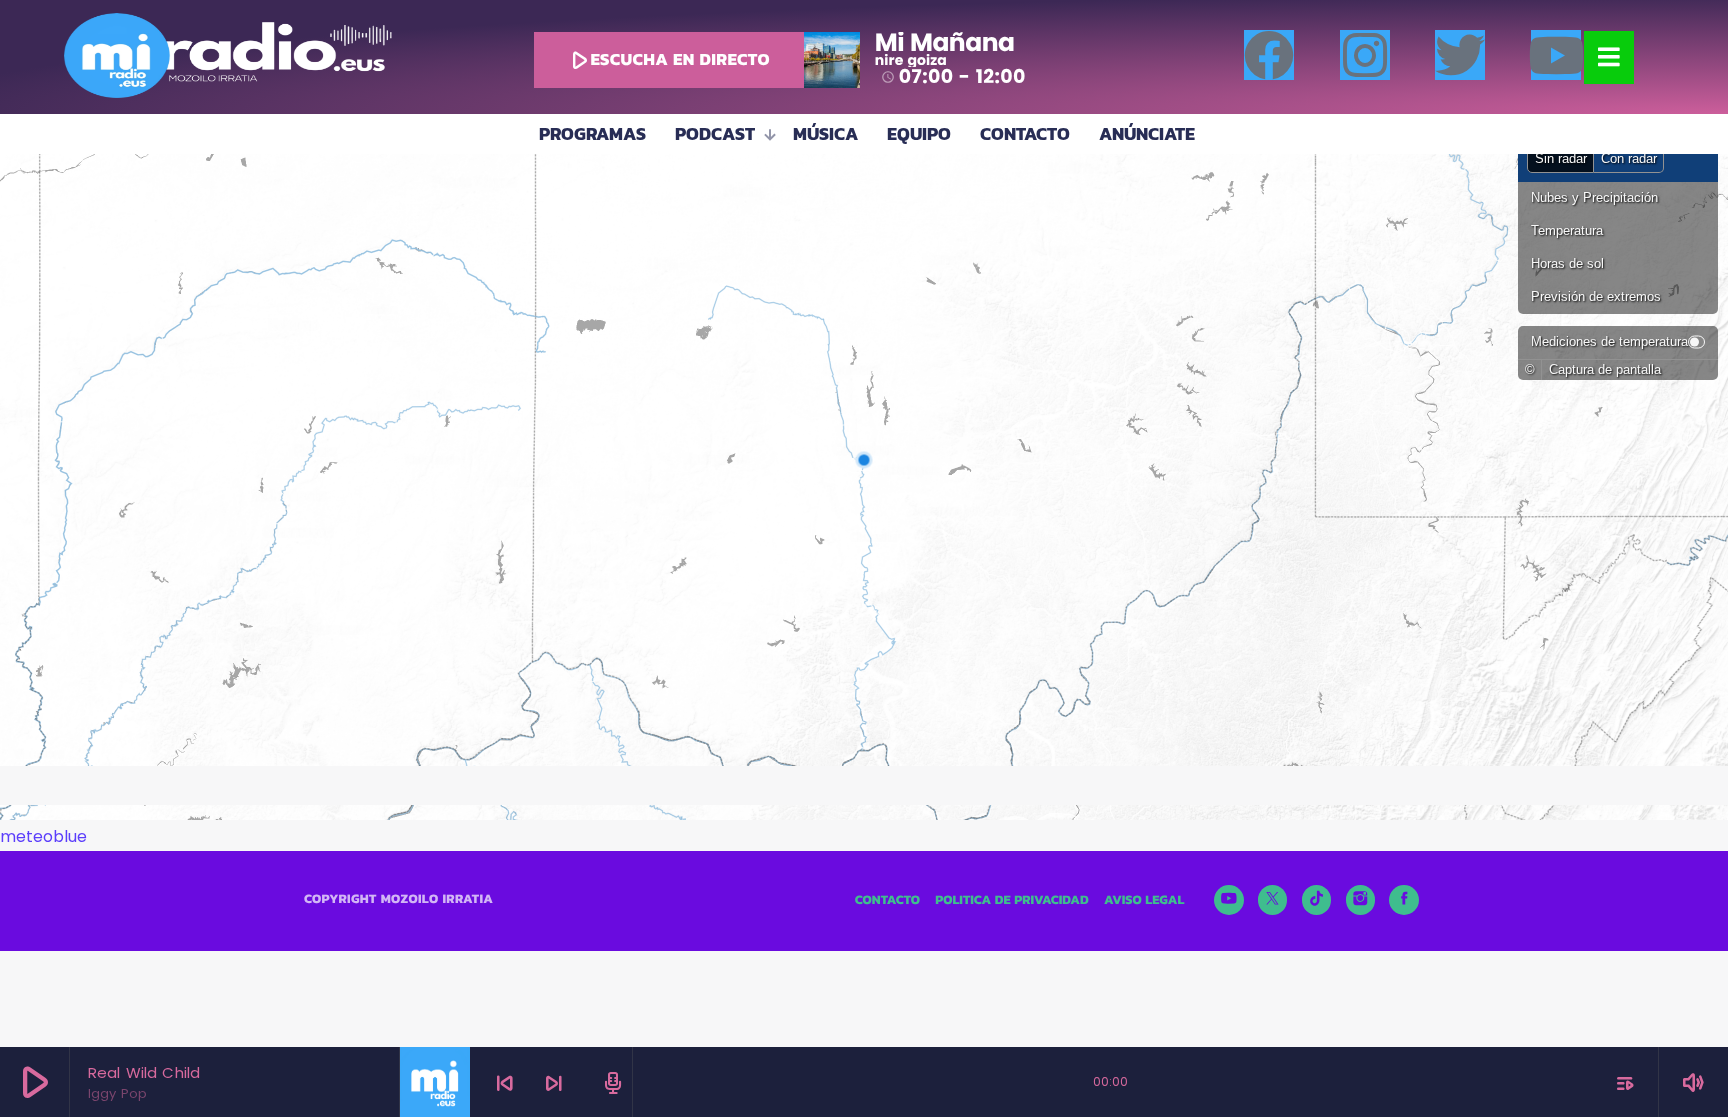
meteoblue (43, 836)
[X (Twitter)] (1273, 900)
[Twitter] (1460, 55)
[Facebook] (1269, 55)
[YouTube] (1229, 900)
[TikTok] (1317, 900)
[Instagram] (1365, 55)
